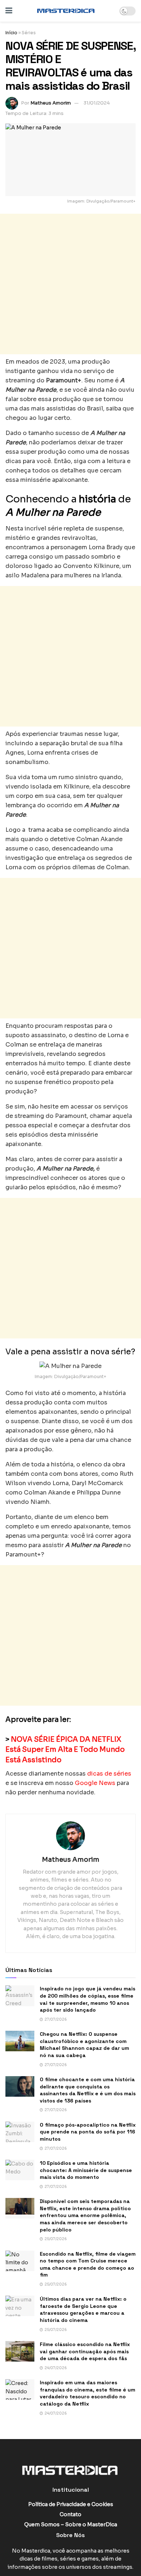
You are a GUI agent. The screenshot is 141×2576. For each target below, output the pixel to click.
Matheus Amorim (51, 103)
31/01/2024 (97, 103)
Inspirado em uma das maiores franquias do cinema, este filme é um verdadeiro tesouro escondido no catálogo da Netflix (87, 2393)
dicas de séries (109, 1774)
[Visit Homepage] (66, 11)
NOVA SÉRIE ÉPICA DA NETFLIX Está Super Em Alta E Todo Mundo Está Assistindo (65, 1750)
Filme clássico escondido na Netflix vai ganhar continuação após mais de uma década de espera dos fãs (85, 2351)
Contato (70, 2514)
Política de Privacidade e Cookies (71, 2504)
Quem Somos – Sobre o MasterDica (71, 2524)
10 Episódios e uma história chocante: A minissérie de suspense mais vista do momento (86, 2170)
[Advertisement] (70, 284)
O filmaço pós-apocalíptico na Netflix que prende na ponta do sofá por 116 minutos (88, 2132)
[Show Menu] (9, 11)
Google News (94, 1783)
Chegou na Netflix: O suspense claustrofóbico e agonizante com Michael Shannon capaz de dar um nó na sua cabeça (84, 2045)
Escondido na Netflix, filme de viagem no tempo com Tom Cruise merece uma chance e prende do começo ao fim (88, 2264)
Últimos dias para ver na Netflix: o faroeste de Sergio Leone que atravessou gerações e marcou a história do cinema (83, 2309)
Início (11, 33)
